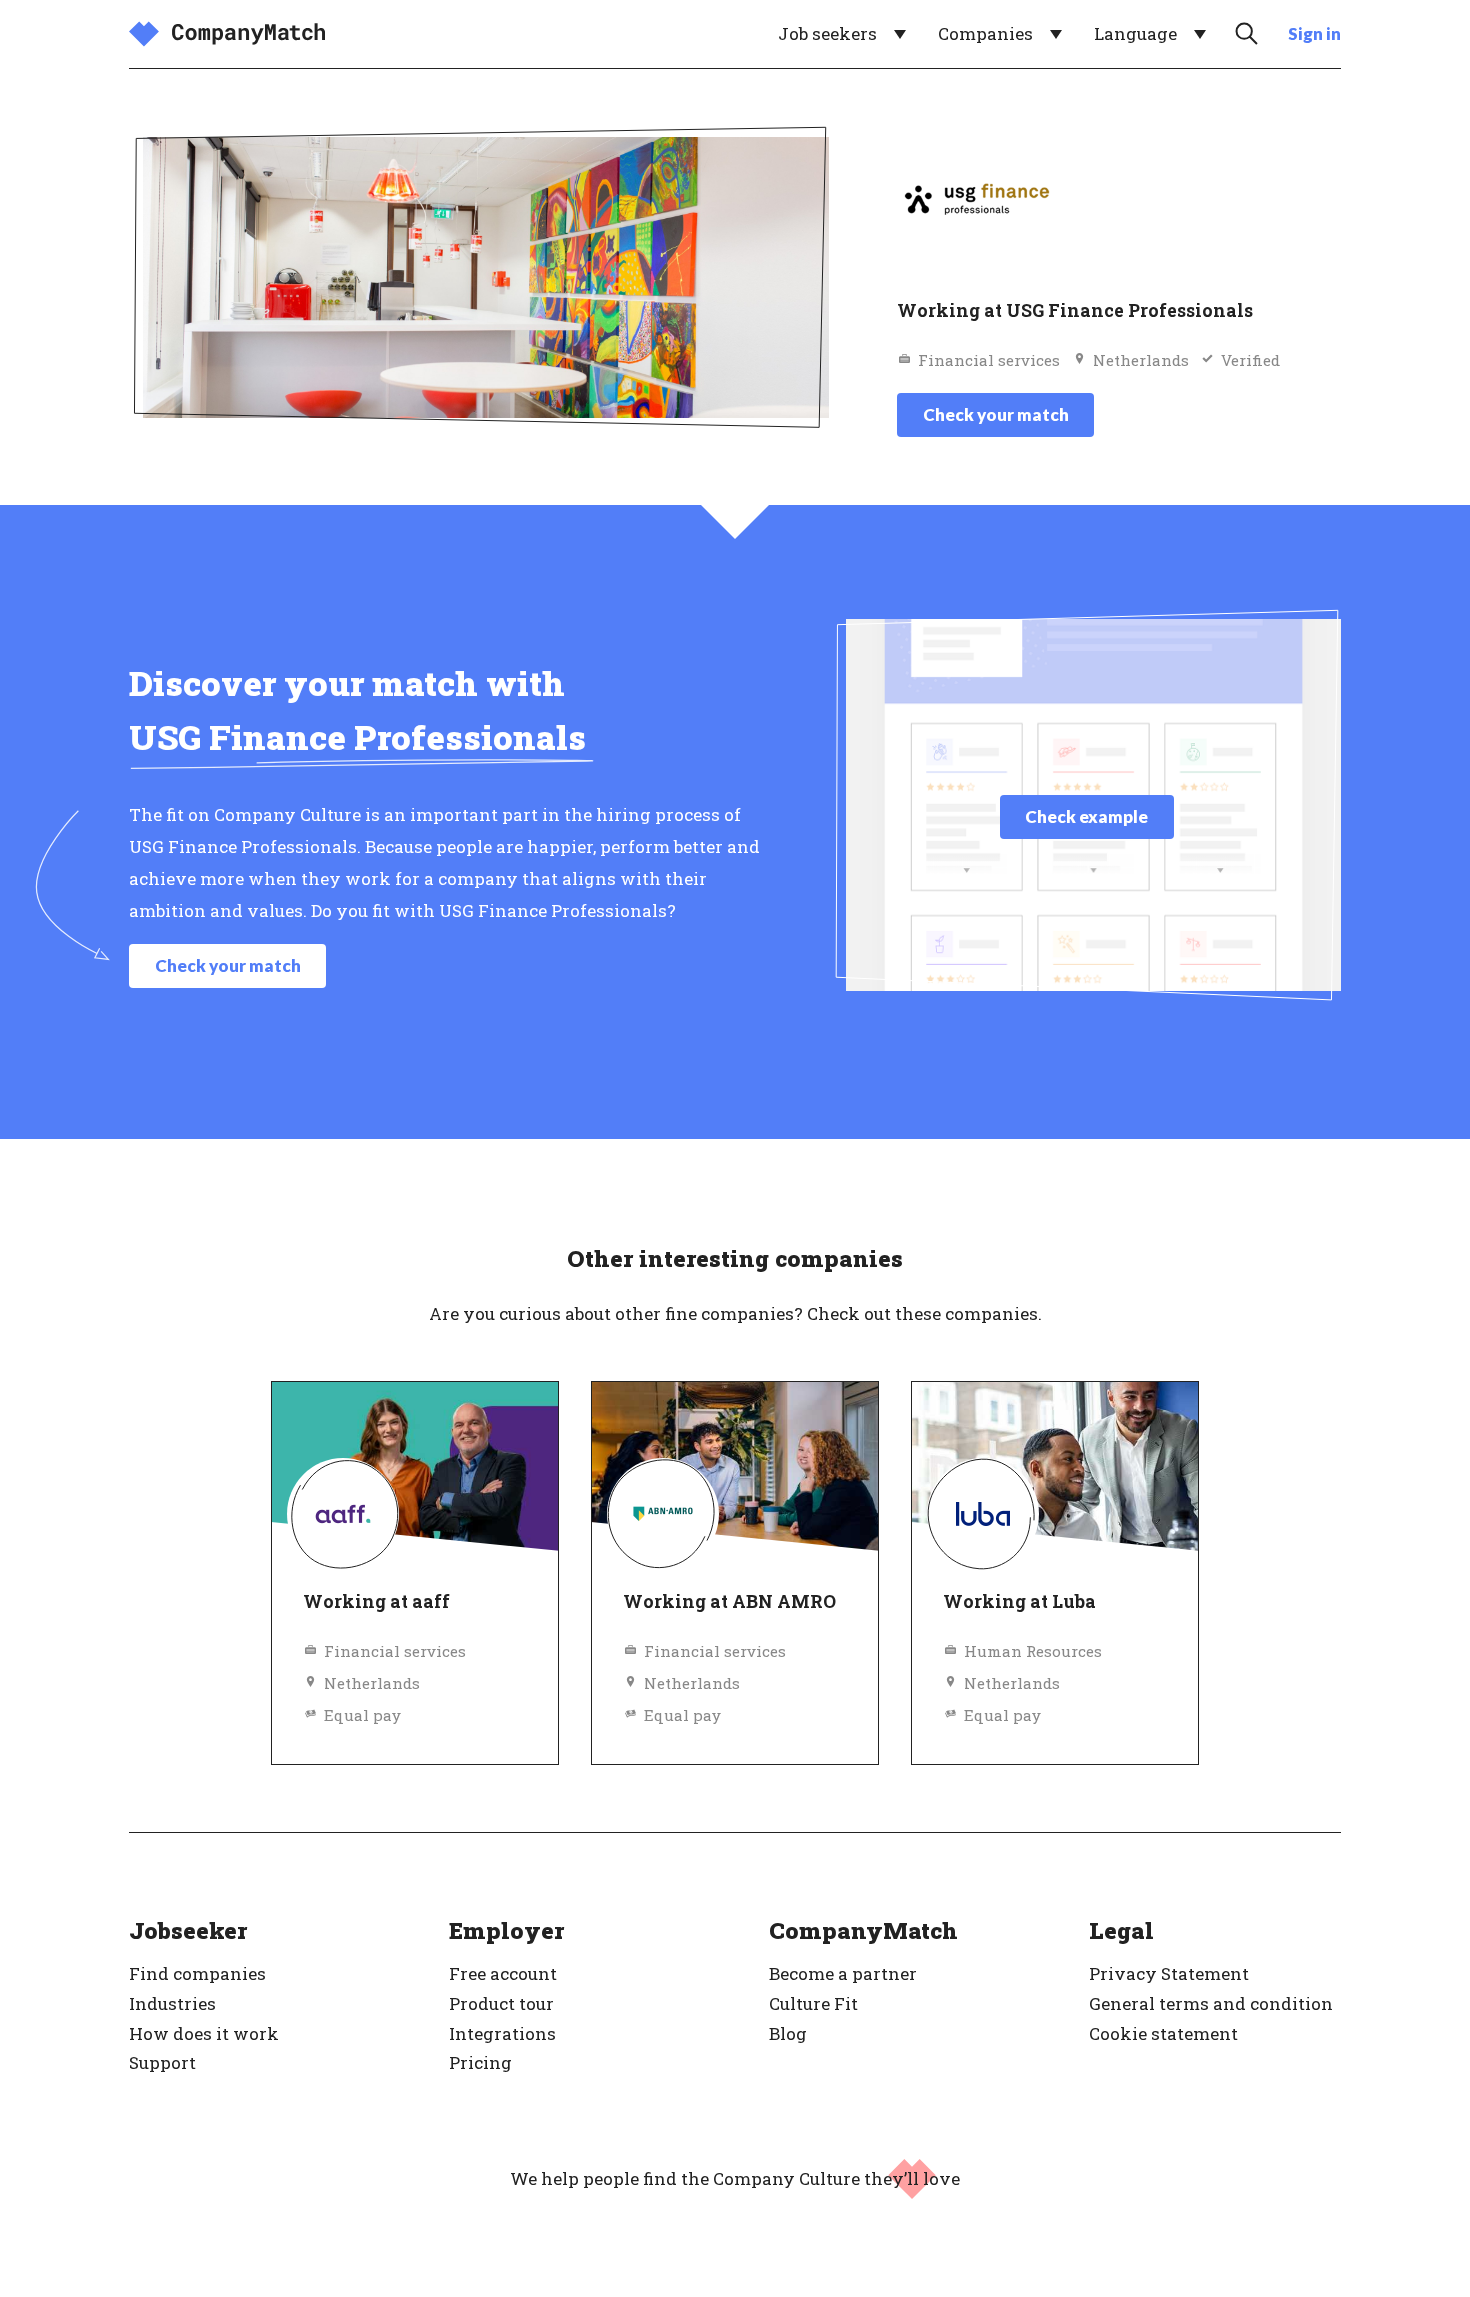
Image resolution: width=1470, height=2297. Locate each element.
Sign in (1314, 33)
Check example (1086, 816)
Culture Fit (813, 2003)
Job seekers (827, 33)
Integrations (502, 2033)
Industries (172, 2003)
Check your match (996, 414)
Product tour (501, 2003)
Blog (788, 2033)
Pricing (480, 2062)
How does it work (204, 2033)
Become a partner (843, 1973)
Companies (985, 33)
